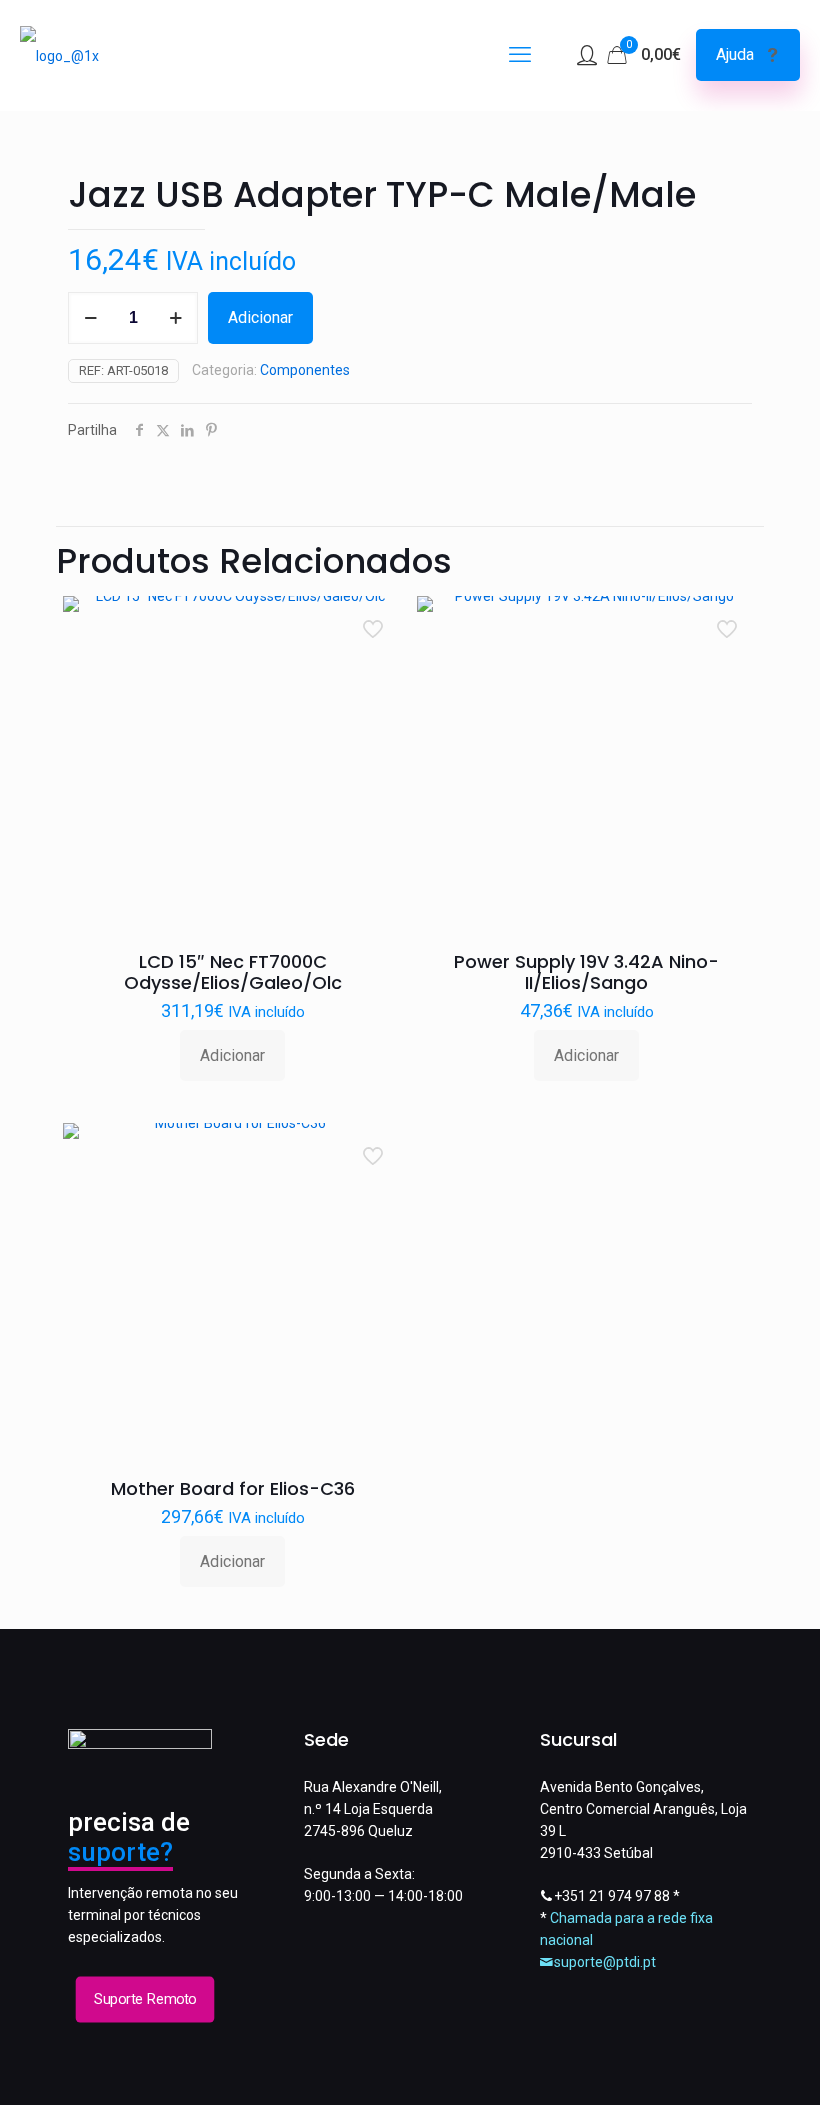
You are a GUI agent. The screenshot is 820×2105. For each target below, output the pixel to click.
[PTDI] (59, 55)
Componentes (305, 370)
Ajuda (735, 54)
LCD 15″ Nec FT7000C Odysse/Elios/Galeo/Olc (233, 972)
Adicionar (260, 317)
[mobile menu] (520, 55)
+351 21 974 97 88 (612, 1896)
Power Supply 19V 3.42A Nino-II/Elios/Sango (586, 972)
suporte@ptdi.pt (605, 1962)
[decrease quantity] (90, 318)
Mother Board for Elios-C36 (233, 1488)
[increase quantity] (175, 318)
